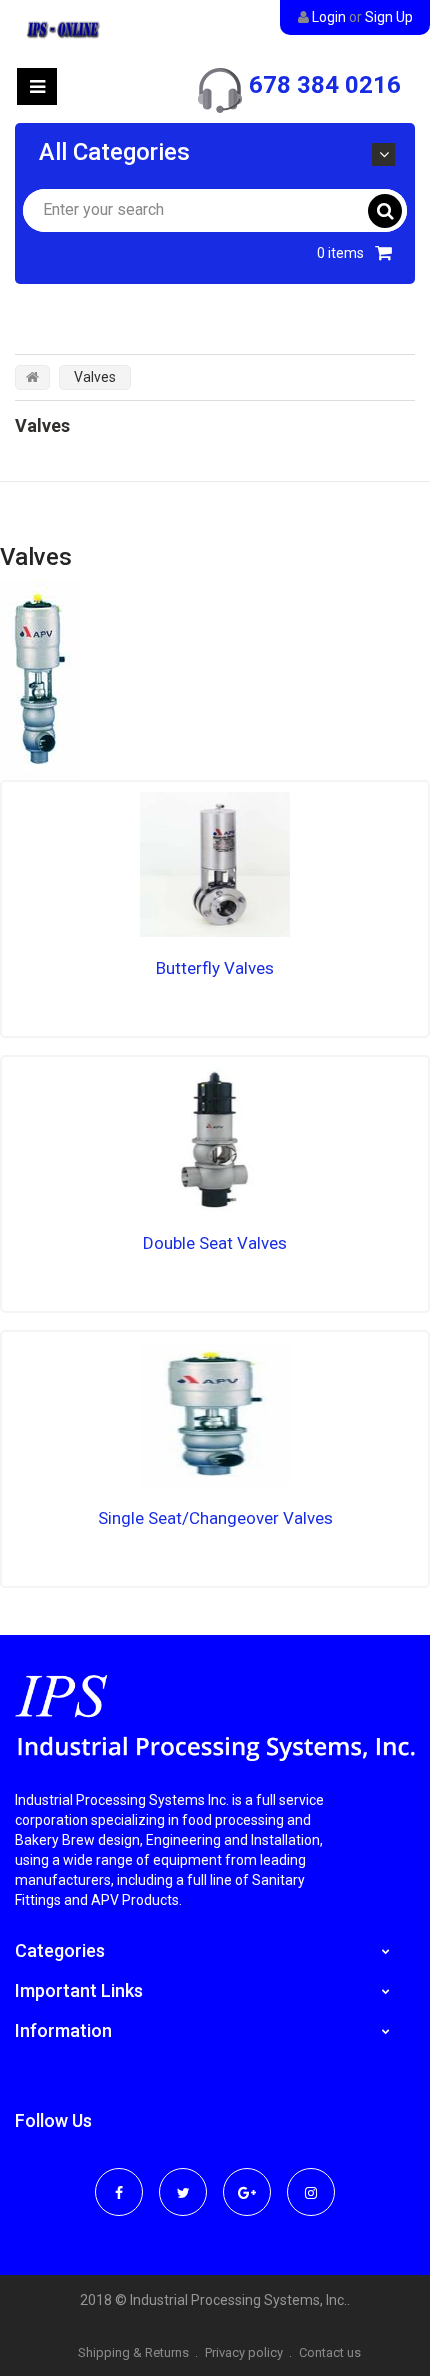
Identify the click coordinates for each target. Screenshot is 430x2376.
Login (329, 17)
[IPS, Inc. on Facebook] (119, 2179)
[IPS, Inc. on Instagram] (311, 2179)
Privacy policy (244, 2352)
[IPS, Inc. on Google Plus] (247, 2179)
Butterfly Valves (215, 968)
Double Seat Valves (215, 1243)
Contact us (330, 2352)
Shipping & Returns (133, 2352)
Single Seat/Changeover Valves (215, 1518)
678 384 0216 (325, 85)
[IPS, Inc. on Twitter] (183, 2179)
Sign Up (389, 17)
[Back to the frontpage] (32, 377)
